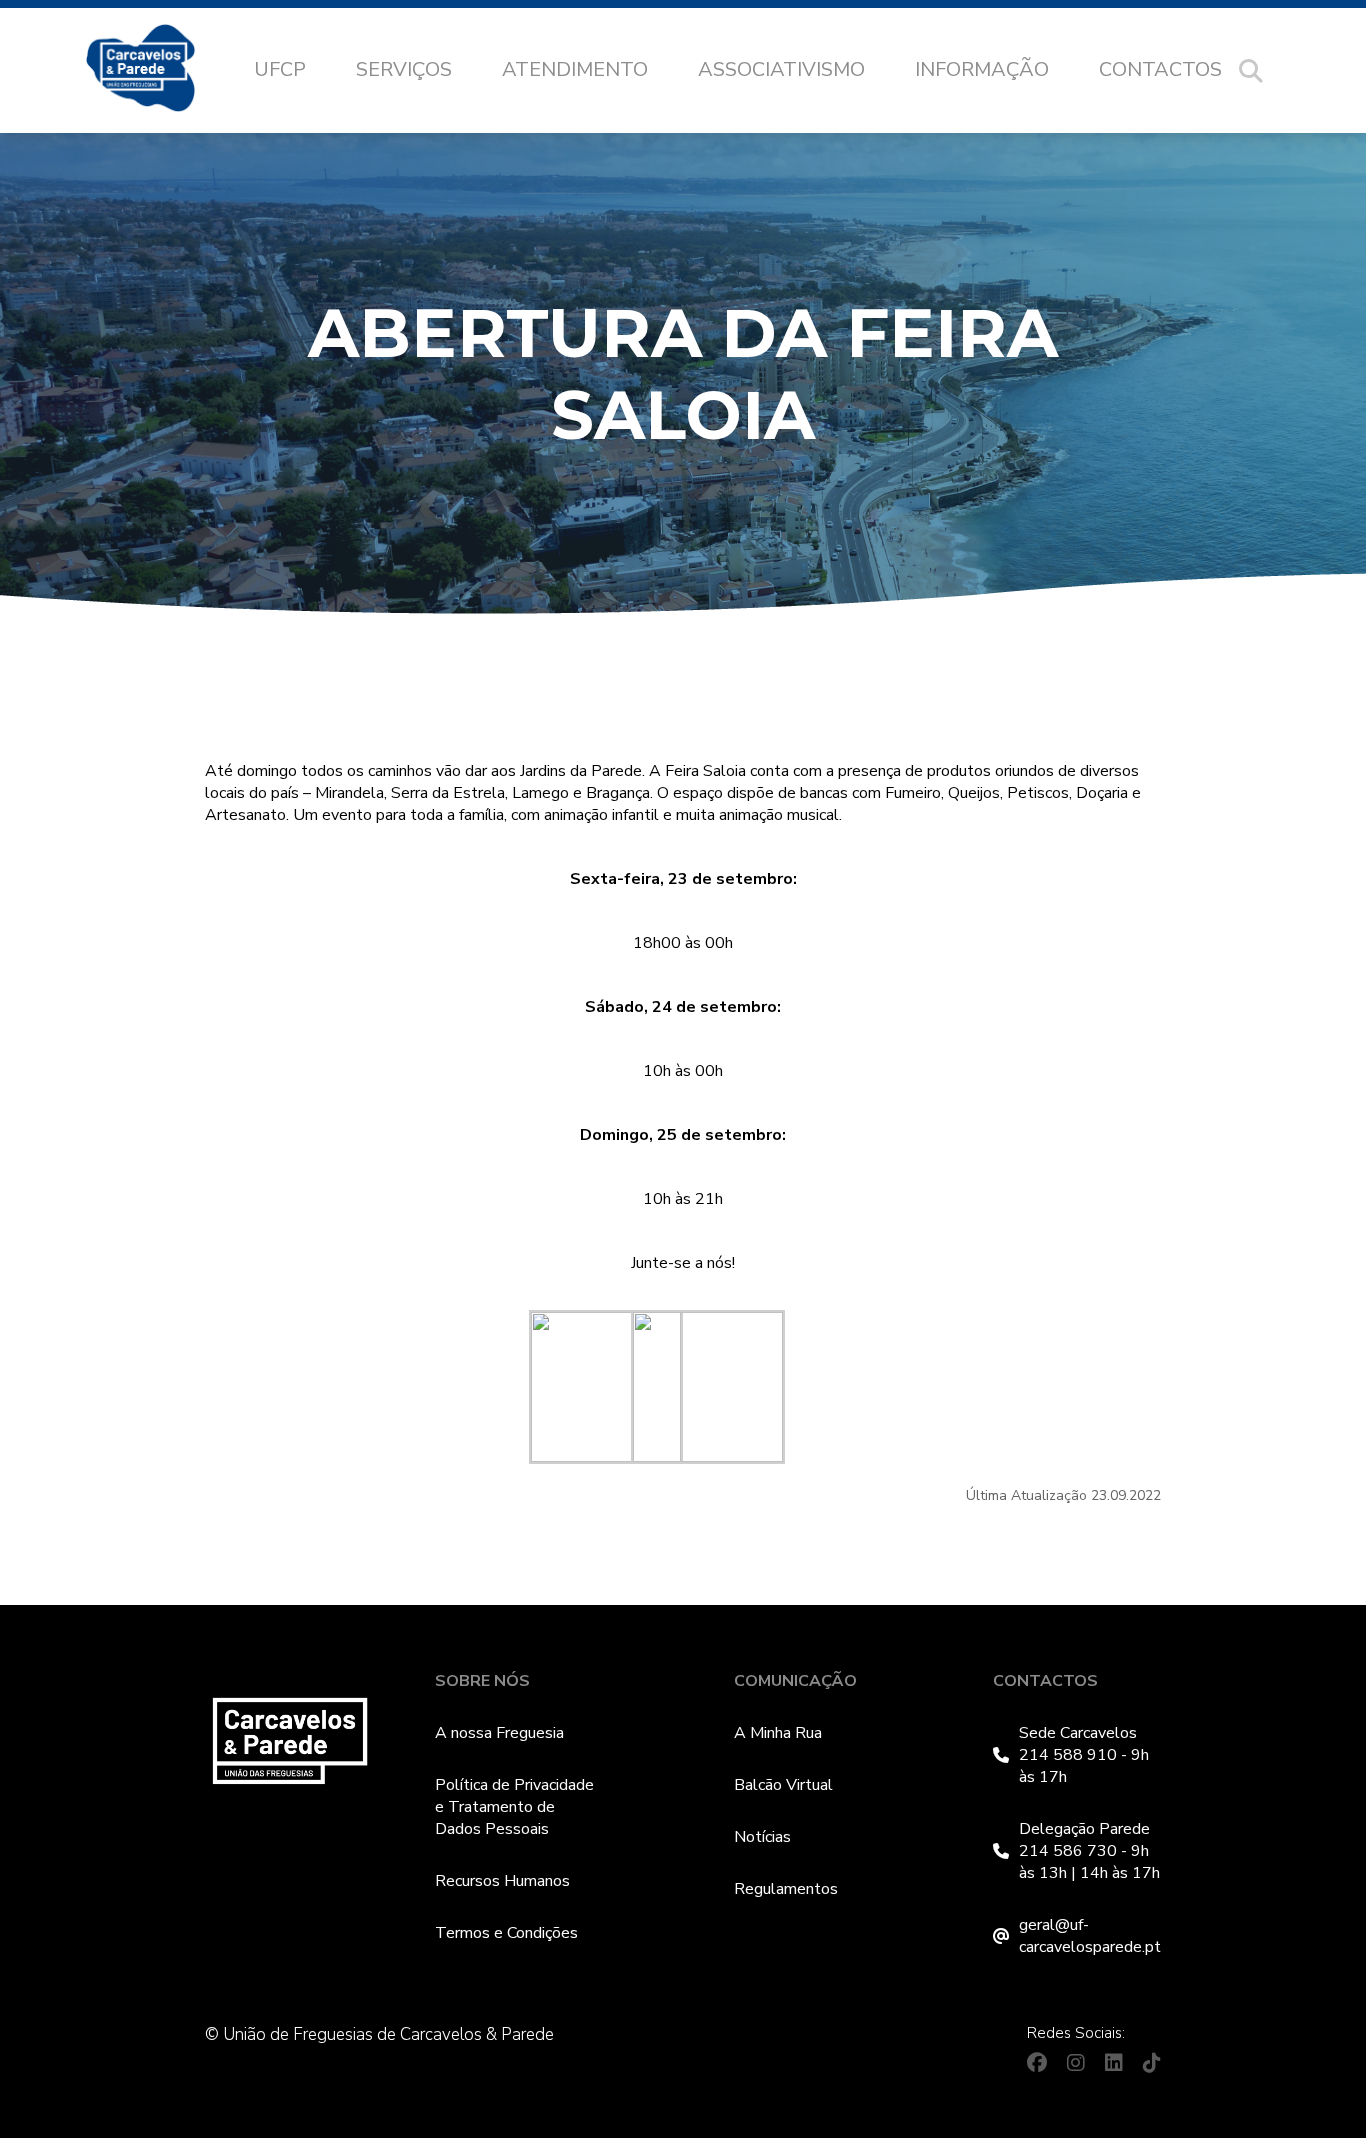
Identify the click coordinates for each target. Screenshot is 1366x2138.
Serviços (404, 69)
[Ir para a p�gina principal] (160, 71)
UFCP (280, 69)
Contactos (1160, 69)
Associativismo (781, 69)
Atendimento (575, 69)
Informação (982, 69)
